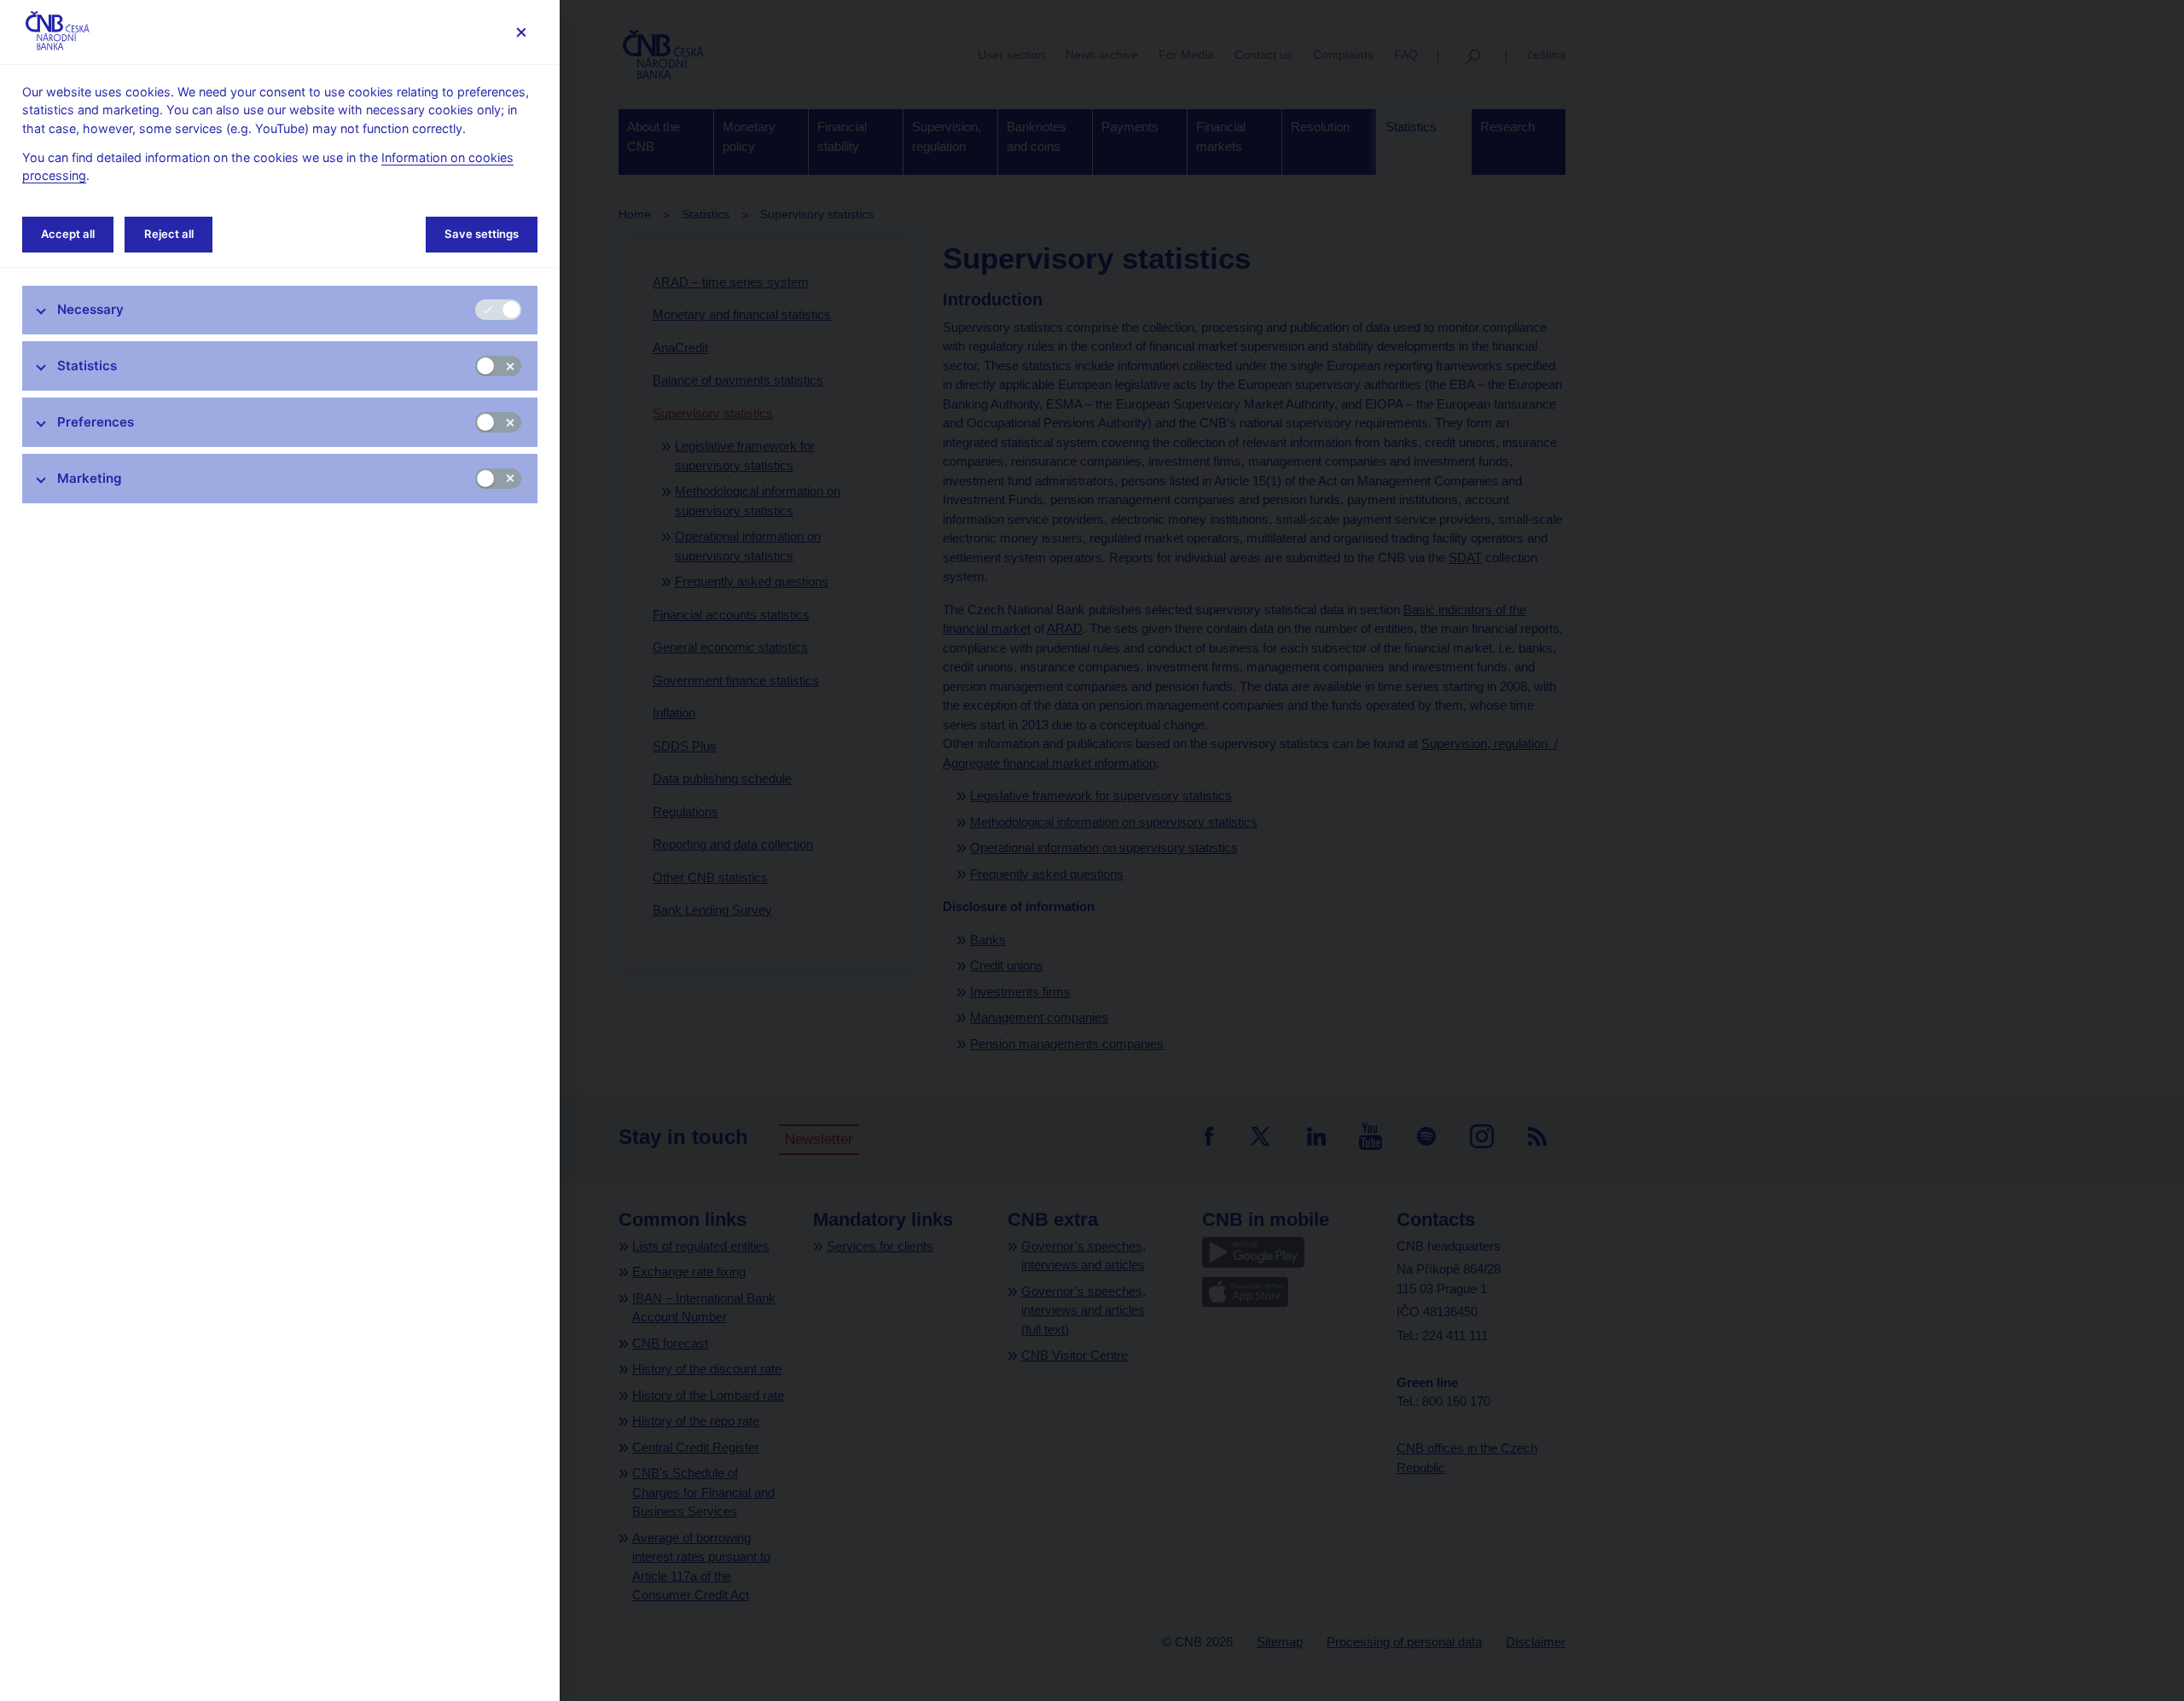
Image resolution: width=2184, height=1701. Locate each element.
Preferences (96, 422)
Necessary (90, 309)
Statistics (87, 366)
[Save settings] (521, 32)
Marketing (90, 478)
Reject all (169, 234)
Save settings (482, 234)
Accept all (68, 234)
